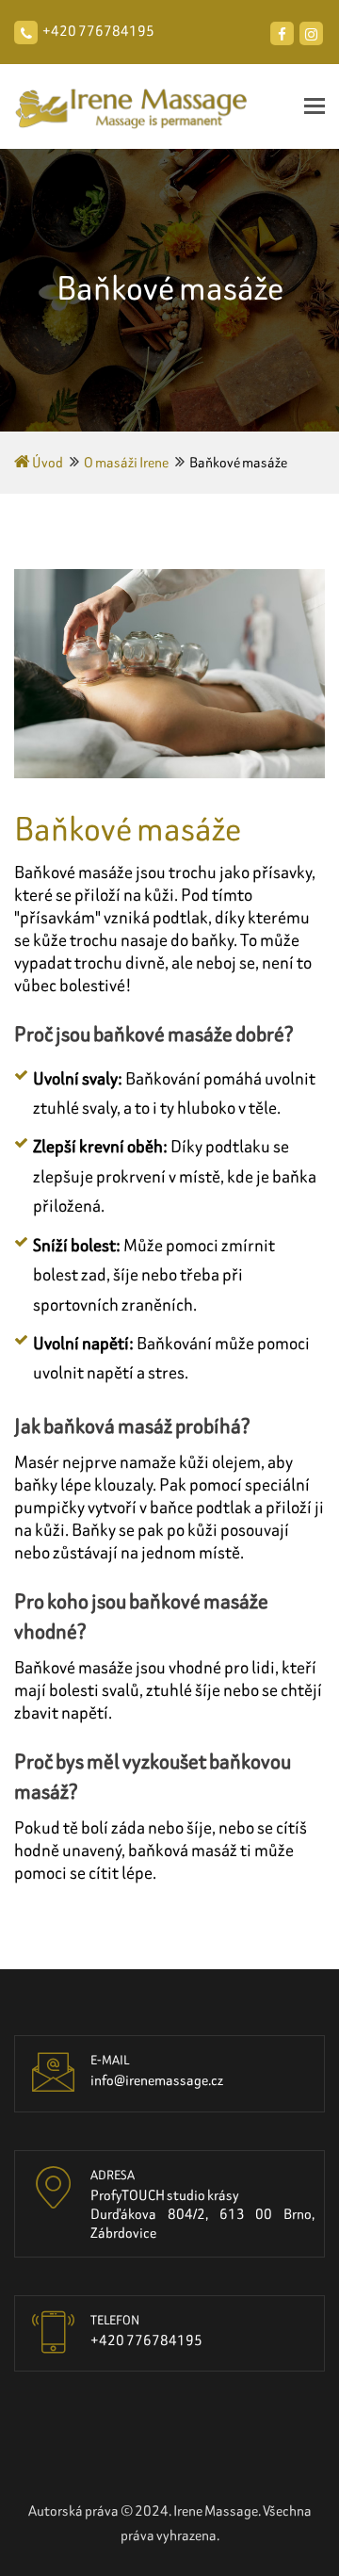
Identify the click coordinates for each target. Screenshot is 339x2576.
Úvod (47, 462)
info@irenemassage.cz (157, 2080)
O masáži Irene (126, 462)
